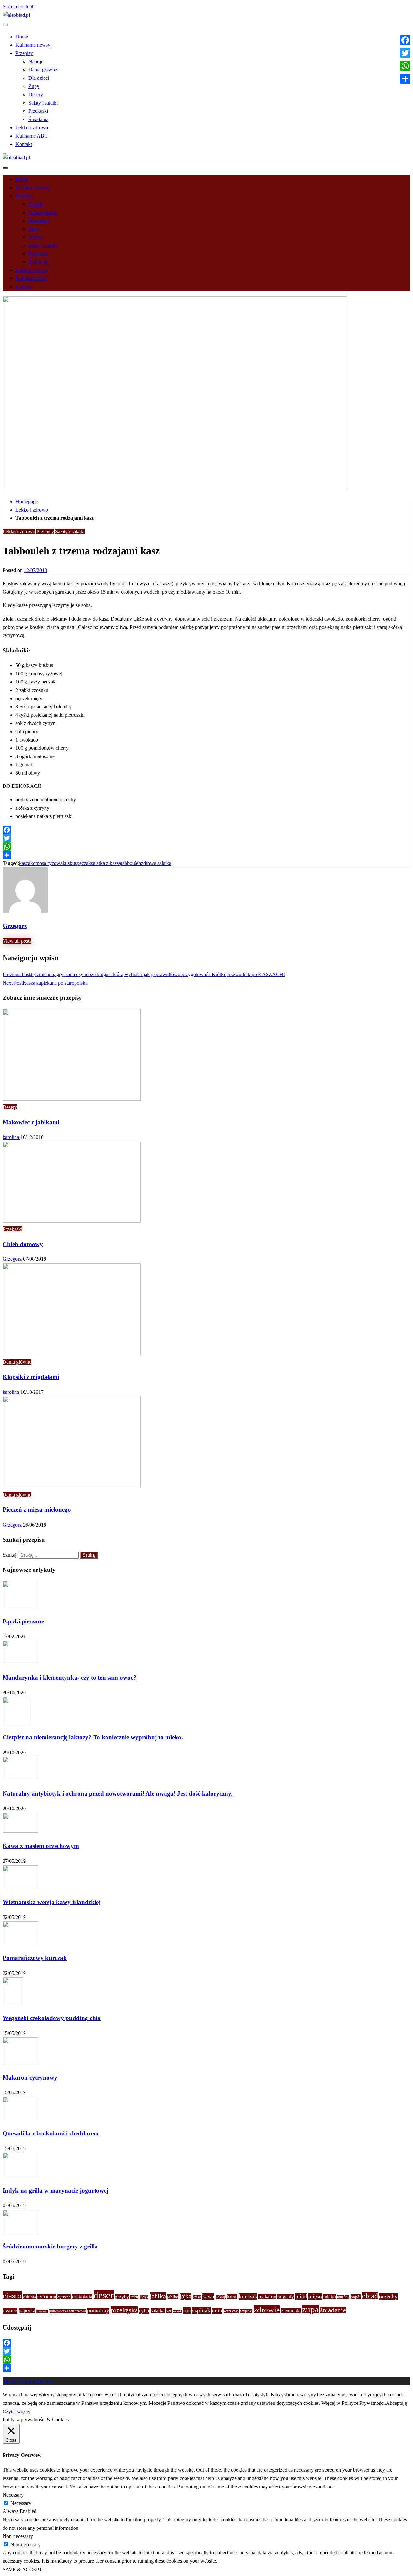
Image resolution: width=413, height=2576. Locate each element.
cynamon (47, 2296)
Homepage (27, 501)
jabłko (173, 2297)
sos (187, 2310)
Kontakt (24, 144)
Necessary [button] (13, 2495)
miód (301, 2296)
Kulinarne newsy (33, 45)
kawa (208, 2296)
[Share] (206, 855)
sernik (177, 2311)
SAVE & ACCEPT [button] (22, 2569)
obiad (370, 2296)
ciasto (12, 2295)
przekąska (124, 2310)
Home (22, 37)
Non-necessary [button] (18, 2536)
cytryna (64, 2297)
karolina (11, 1137)
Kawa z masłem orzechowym (41, 1846)
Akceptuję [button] (396, 2403)
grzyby (122, 2297)
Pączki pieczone (23, 1621)
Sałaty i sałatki (43, 103)
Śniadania (38, 119)
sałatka (158, 2311)
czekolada (82, 2297)
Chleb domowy (23, 1244)
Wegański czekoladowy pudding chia (52, 2018)
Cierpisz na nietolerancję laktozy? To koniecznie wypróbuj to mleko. (93, 1737)
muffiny (343, 2297)
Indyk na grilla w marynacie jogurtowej (55, 2190)
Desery (36, 94)
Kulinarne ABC (32, 136)
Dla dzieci (39, 78)
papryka (27, 2311)
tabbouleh (131, 863)
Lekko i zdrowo (32, 127)
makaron (267, 2296)
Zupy (34, 86)
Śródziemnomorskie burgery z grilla (50, 2246)
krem (232, 2296)
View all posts (17, 941)
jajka (186, 2296)
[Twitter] (206, 838)
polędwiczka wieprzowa (67, 2311)
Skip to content (18, 7)
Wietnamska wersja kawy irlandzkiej (52, 1902)
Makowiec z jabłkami (31, 1122)
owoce (10, 2311)
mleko (330, 2297)
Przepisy (24, 53)
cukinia (30, 2297)
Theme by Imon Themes (28, 2381)
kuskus (70, 863)
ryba (144, 2311)
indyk (144, 2297)
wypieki (246, 2311)
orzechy (388, 2296)
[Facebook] (206, 830)
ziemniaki (291, 2311)
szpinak (201, 2310)
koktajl (221, 2297)
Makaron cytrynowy (30, 2077)
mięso (315, 2296)
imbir (134, 2297)
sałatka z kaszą (106, 863)
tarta (217, 2311)
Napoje (36, 62)
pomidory (98, 2311)
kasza (25, 863)
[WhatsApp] (206, 847)
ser (169, 2311)
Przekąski (38, 111)
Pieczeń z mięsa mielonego (37, 1510)
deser (104, 2295)
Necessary (21, 2503)
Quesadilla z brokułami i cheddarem (51, 2133)
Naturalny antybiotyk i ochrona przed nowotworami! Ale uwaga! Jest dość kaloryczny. (118, 1794)
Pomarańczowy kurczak (35, 1958)
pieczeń (42, 2311)
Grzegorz (13, 1259)
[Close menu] (5, 25)
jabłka (158, 2296)
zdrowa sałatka (156, 863)
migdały (286, 2297)
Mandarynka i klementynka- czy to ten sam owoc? (70, 1678)
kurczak (248, 2296)
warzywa (231, 2311)
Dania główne (43, 70)
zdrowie (267, 2310)
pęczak (84, 863)
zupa (310, 2310)
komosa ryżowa (46, 863)
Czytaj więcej (16, 2411)
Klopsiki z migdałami (31, 1377)
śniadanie (333, 2310)
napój (356, 2297)
